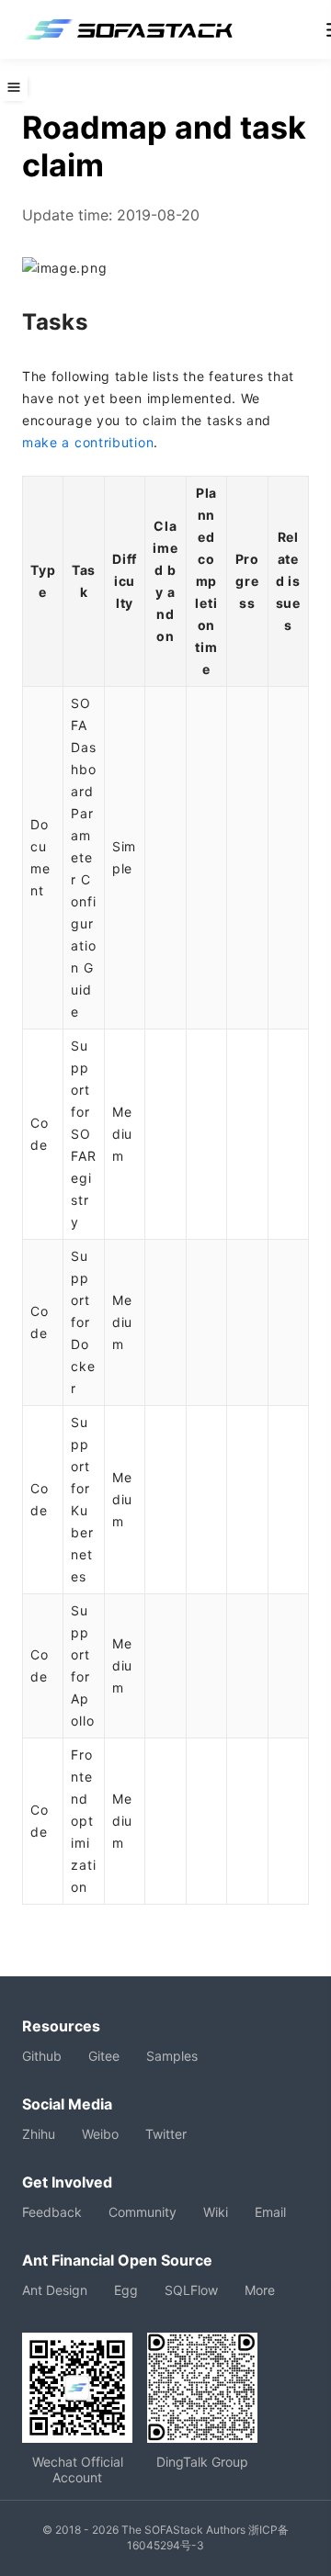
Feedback (52, 2212)
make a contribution (88, 442)
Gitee (104, 2056)
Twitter (166, 2134)
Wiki (216, 2212)
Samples (172, 2056)
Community (143, 2212)
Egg (126, 2290)
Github (42, 2056)
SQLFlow (191, 2290)
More (260, 2290)
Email (270, 2212)
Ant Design (55, 2290)
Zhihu (39, 2134)
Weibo (100, 2134)
